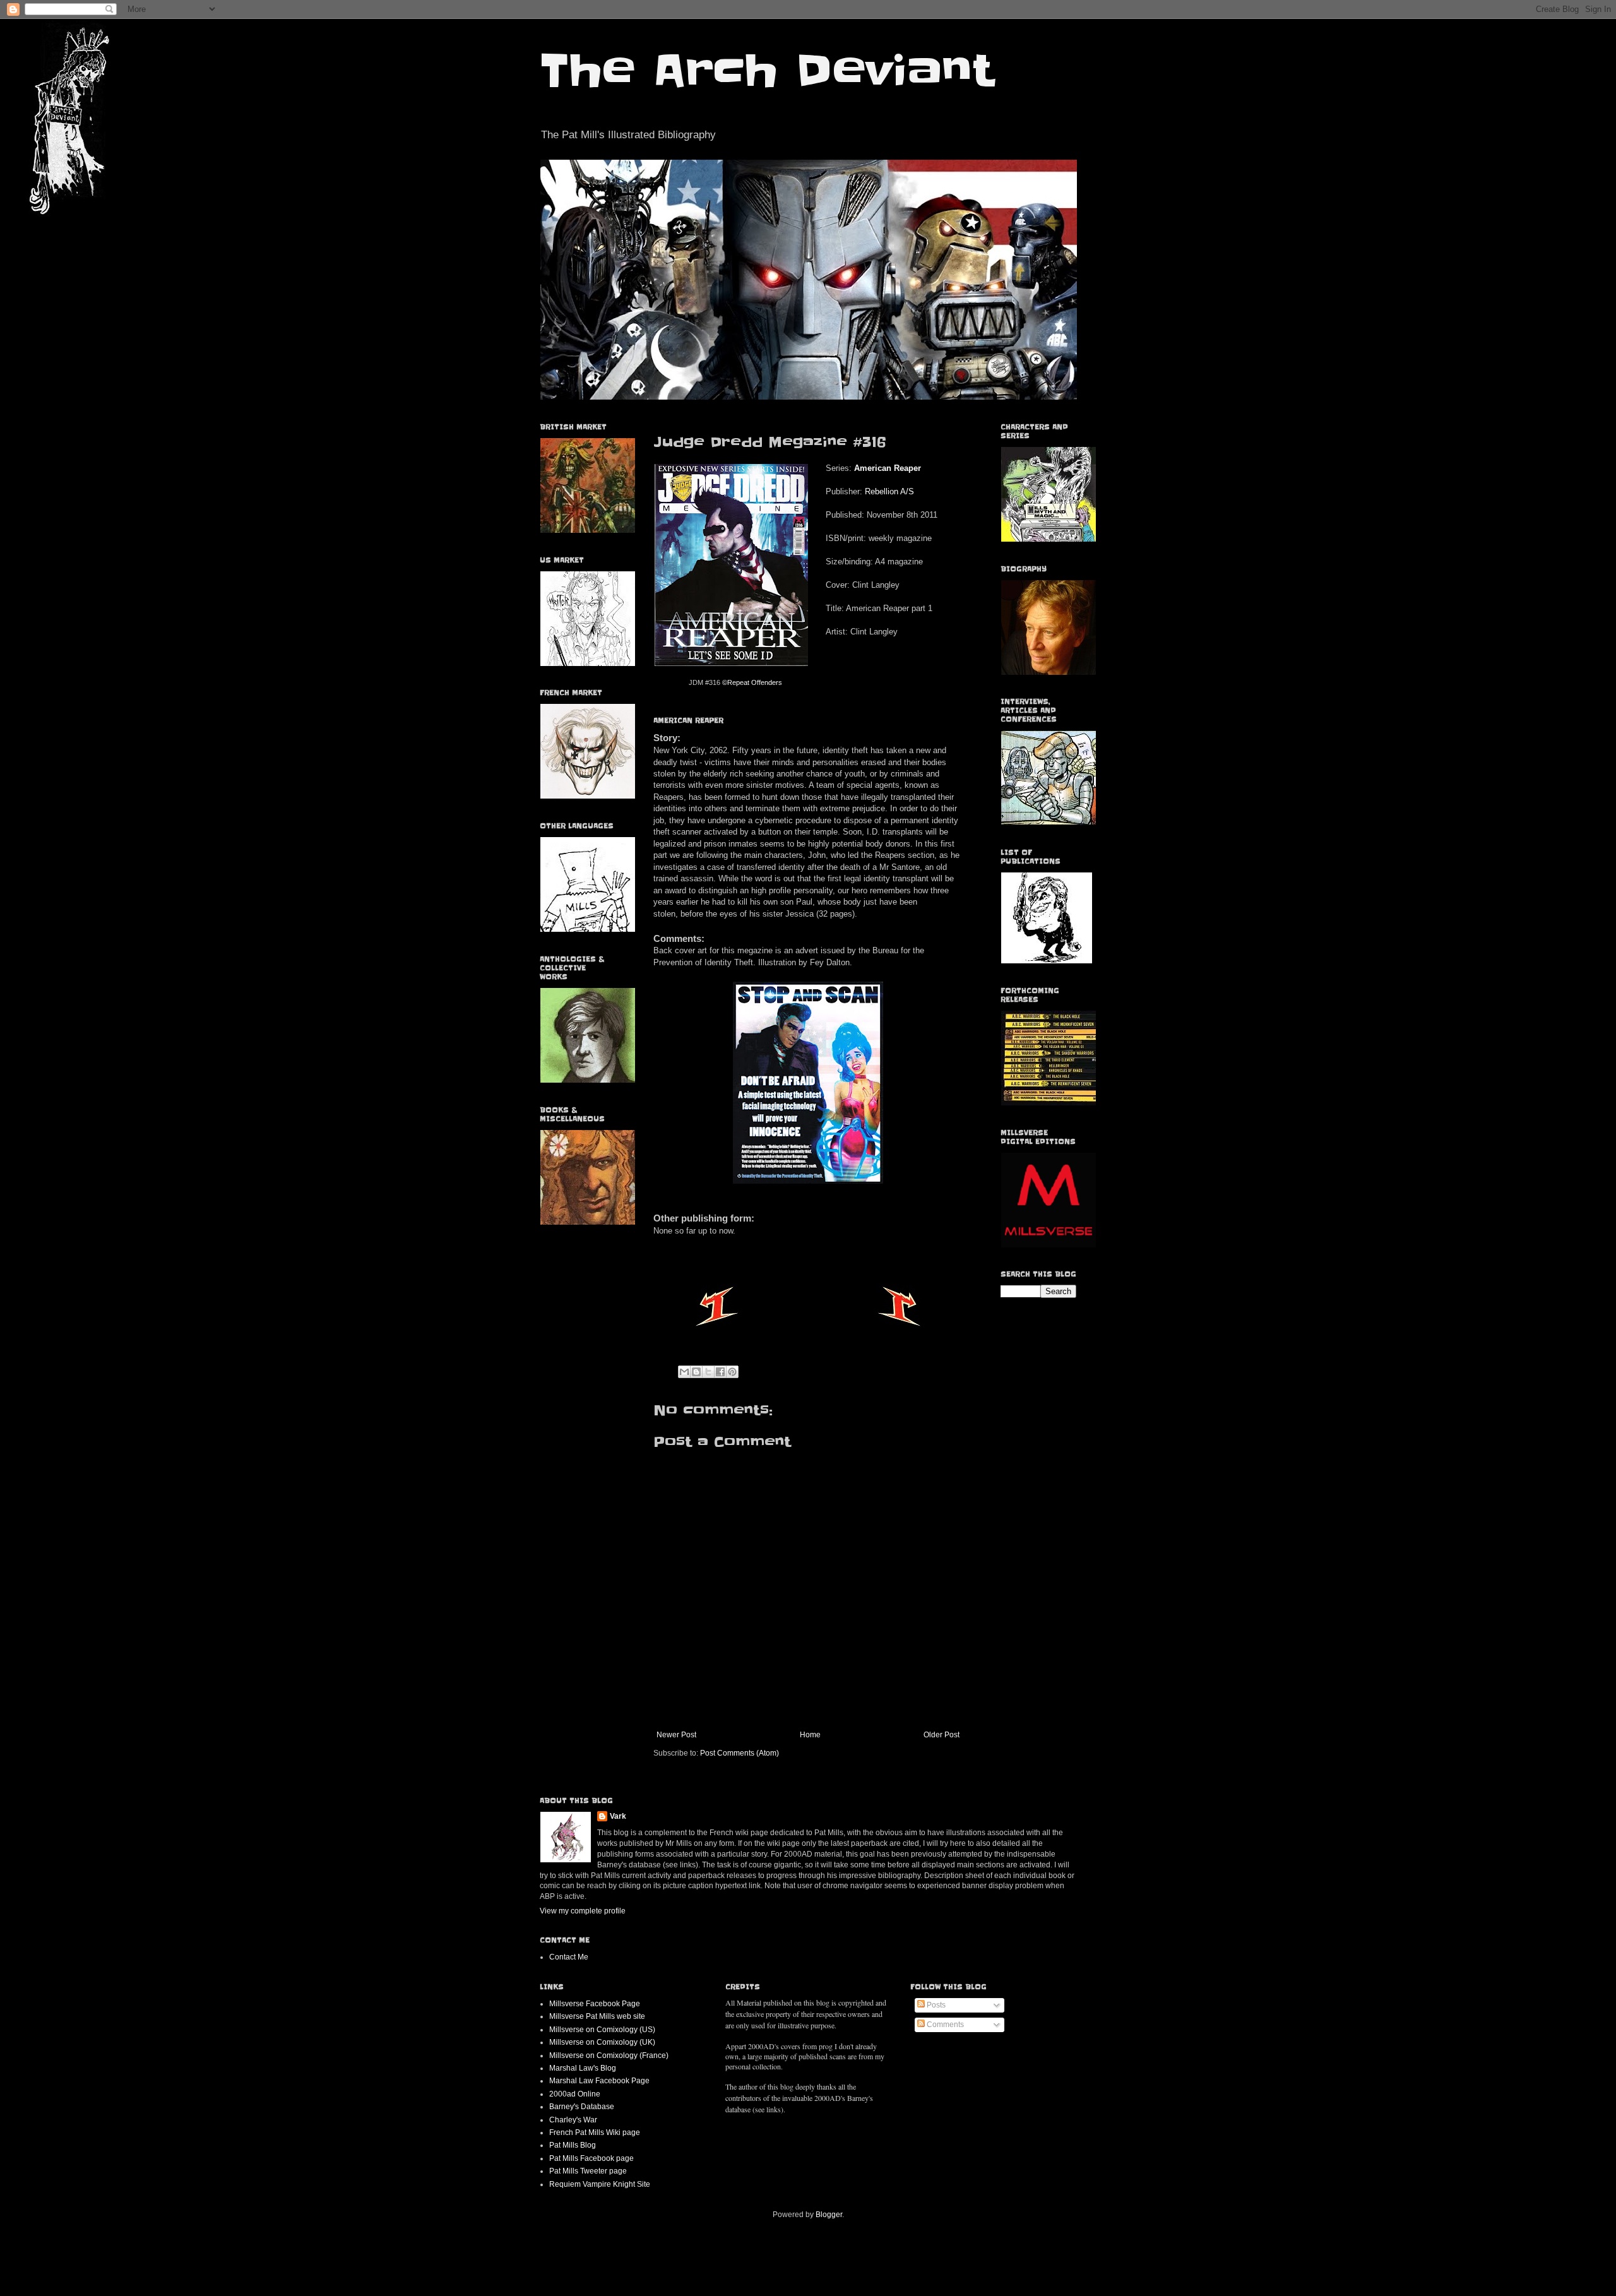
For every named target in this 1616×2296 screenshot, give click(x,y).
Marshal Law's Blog (583, 2068)
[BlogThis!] (696, 1372)
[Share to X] (708, 1372)
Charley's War (573, 2120)
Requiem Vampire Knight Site (600, 2184)
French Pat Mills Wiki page (595, 2132)
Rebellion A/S (889, 491)
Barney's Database (582, 2107)
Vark (618, 1816)
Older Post (942, 1735)
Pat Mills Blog (573, 2145)
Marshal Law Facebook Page (599, 2081)
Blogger (829, 2215)
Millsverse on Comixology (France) (609, 2055)
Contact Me (569, 1957)
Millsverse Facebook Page (595, 2004)
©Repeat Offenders (752, 682)
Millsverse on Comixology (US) (602, 2030)
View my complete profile (583, 1911)
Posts (935, 2005)
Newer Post (676, 1735)
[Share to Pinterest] (732, 1372)
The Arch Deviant (767, 71)
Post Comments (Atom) (740, 1753)
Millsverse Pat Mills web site (597, 2016)
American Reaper (888, 468)
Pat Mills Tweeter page (588, 2171)
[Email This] (684, 1372)
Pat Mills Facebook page (591, 2158)
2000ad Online (575, 2094)
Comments (944, 2025)
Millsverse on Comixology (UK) (602, 2042)
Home (810, 1735)
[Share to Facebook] (720, 1372)
